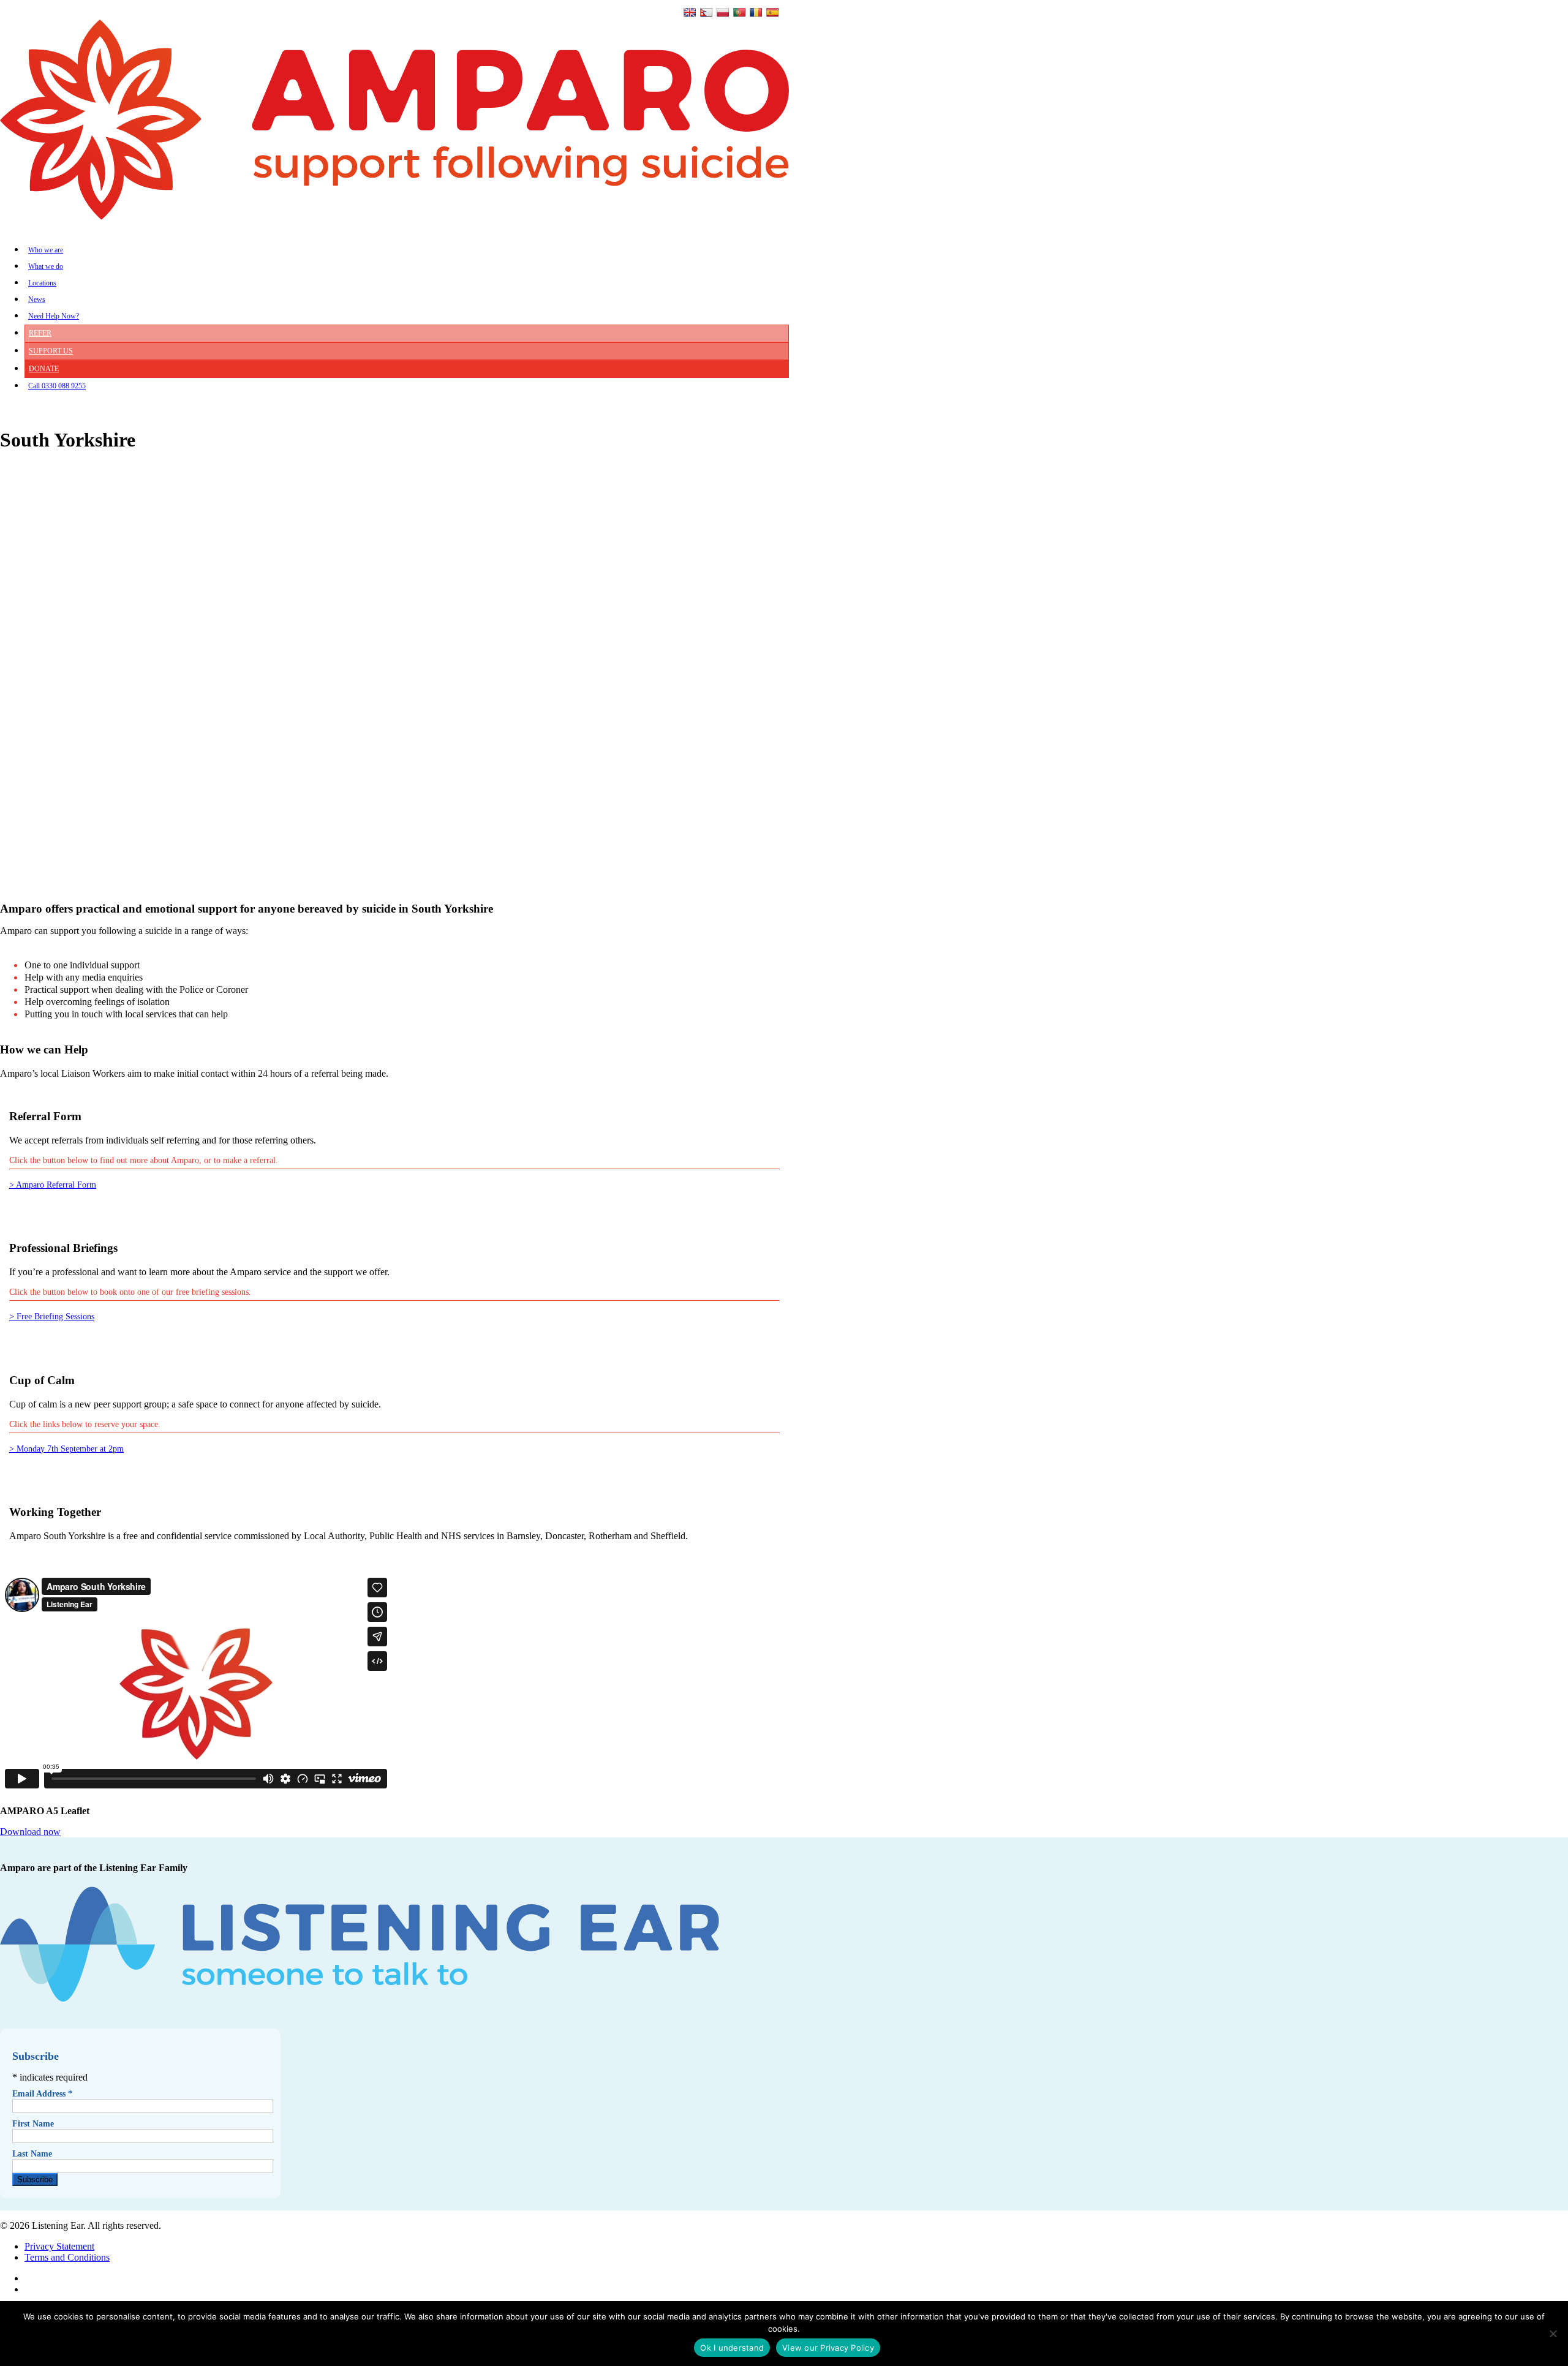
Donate (44, 369)
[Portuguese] (739, 12)
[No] (1553, 2334)
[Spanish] (772, 12)
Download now (30, 1832)
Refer (40, 333)
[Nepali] (706, 12)
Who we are (46, 250)
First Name (33, 2124)
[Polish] (723, 12)
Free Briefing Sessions (55, 1317)
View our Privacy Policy (828, 2348)
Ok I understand (732, 2348)
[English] (690, 12)
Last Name (32, 2154)
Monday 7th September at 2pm (70, 1449)
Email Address (42, 2094)
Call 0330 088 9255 (57, 386)
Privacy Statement (59, 2246)
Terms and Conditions (67, 2257)
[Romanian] (756, 12)
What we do (46, 266)
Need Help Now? (54, 316)
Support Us (51, 351)
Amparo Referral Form (56, 1185)
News (37, 300)
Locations (42, 283)
